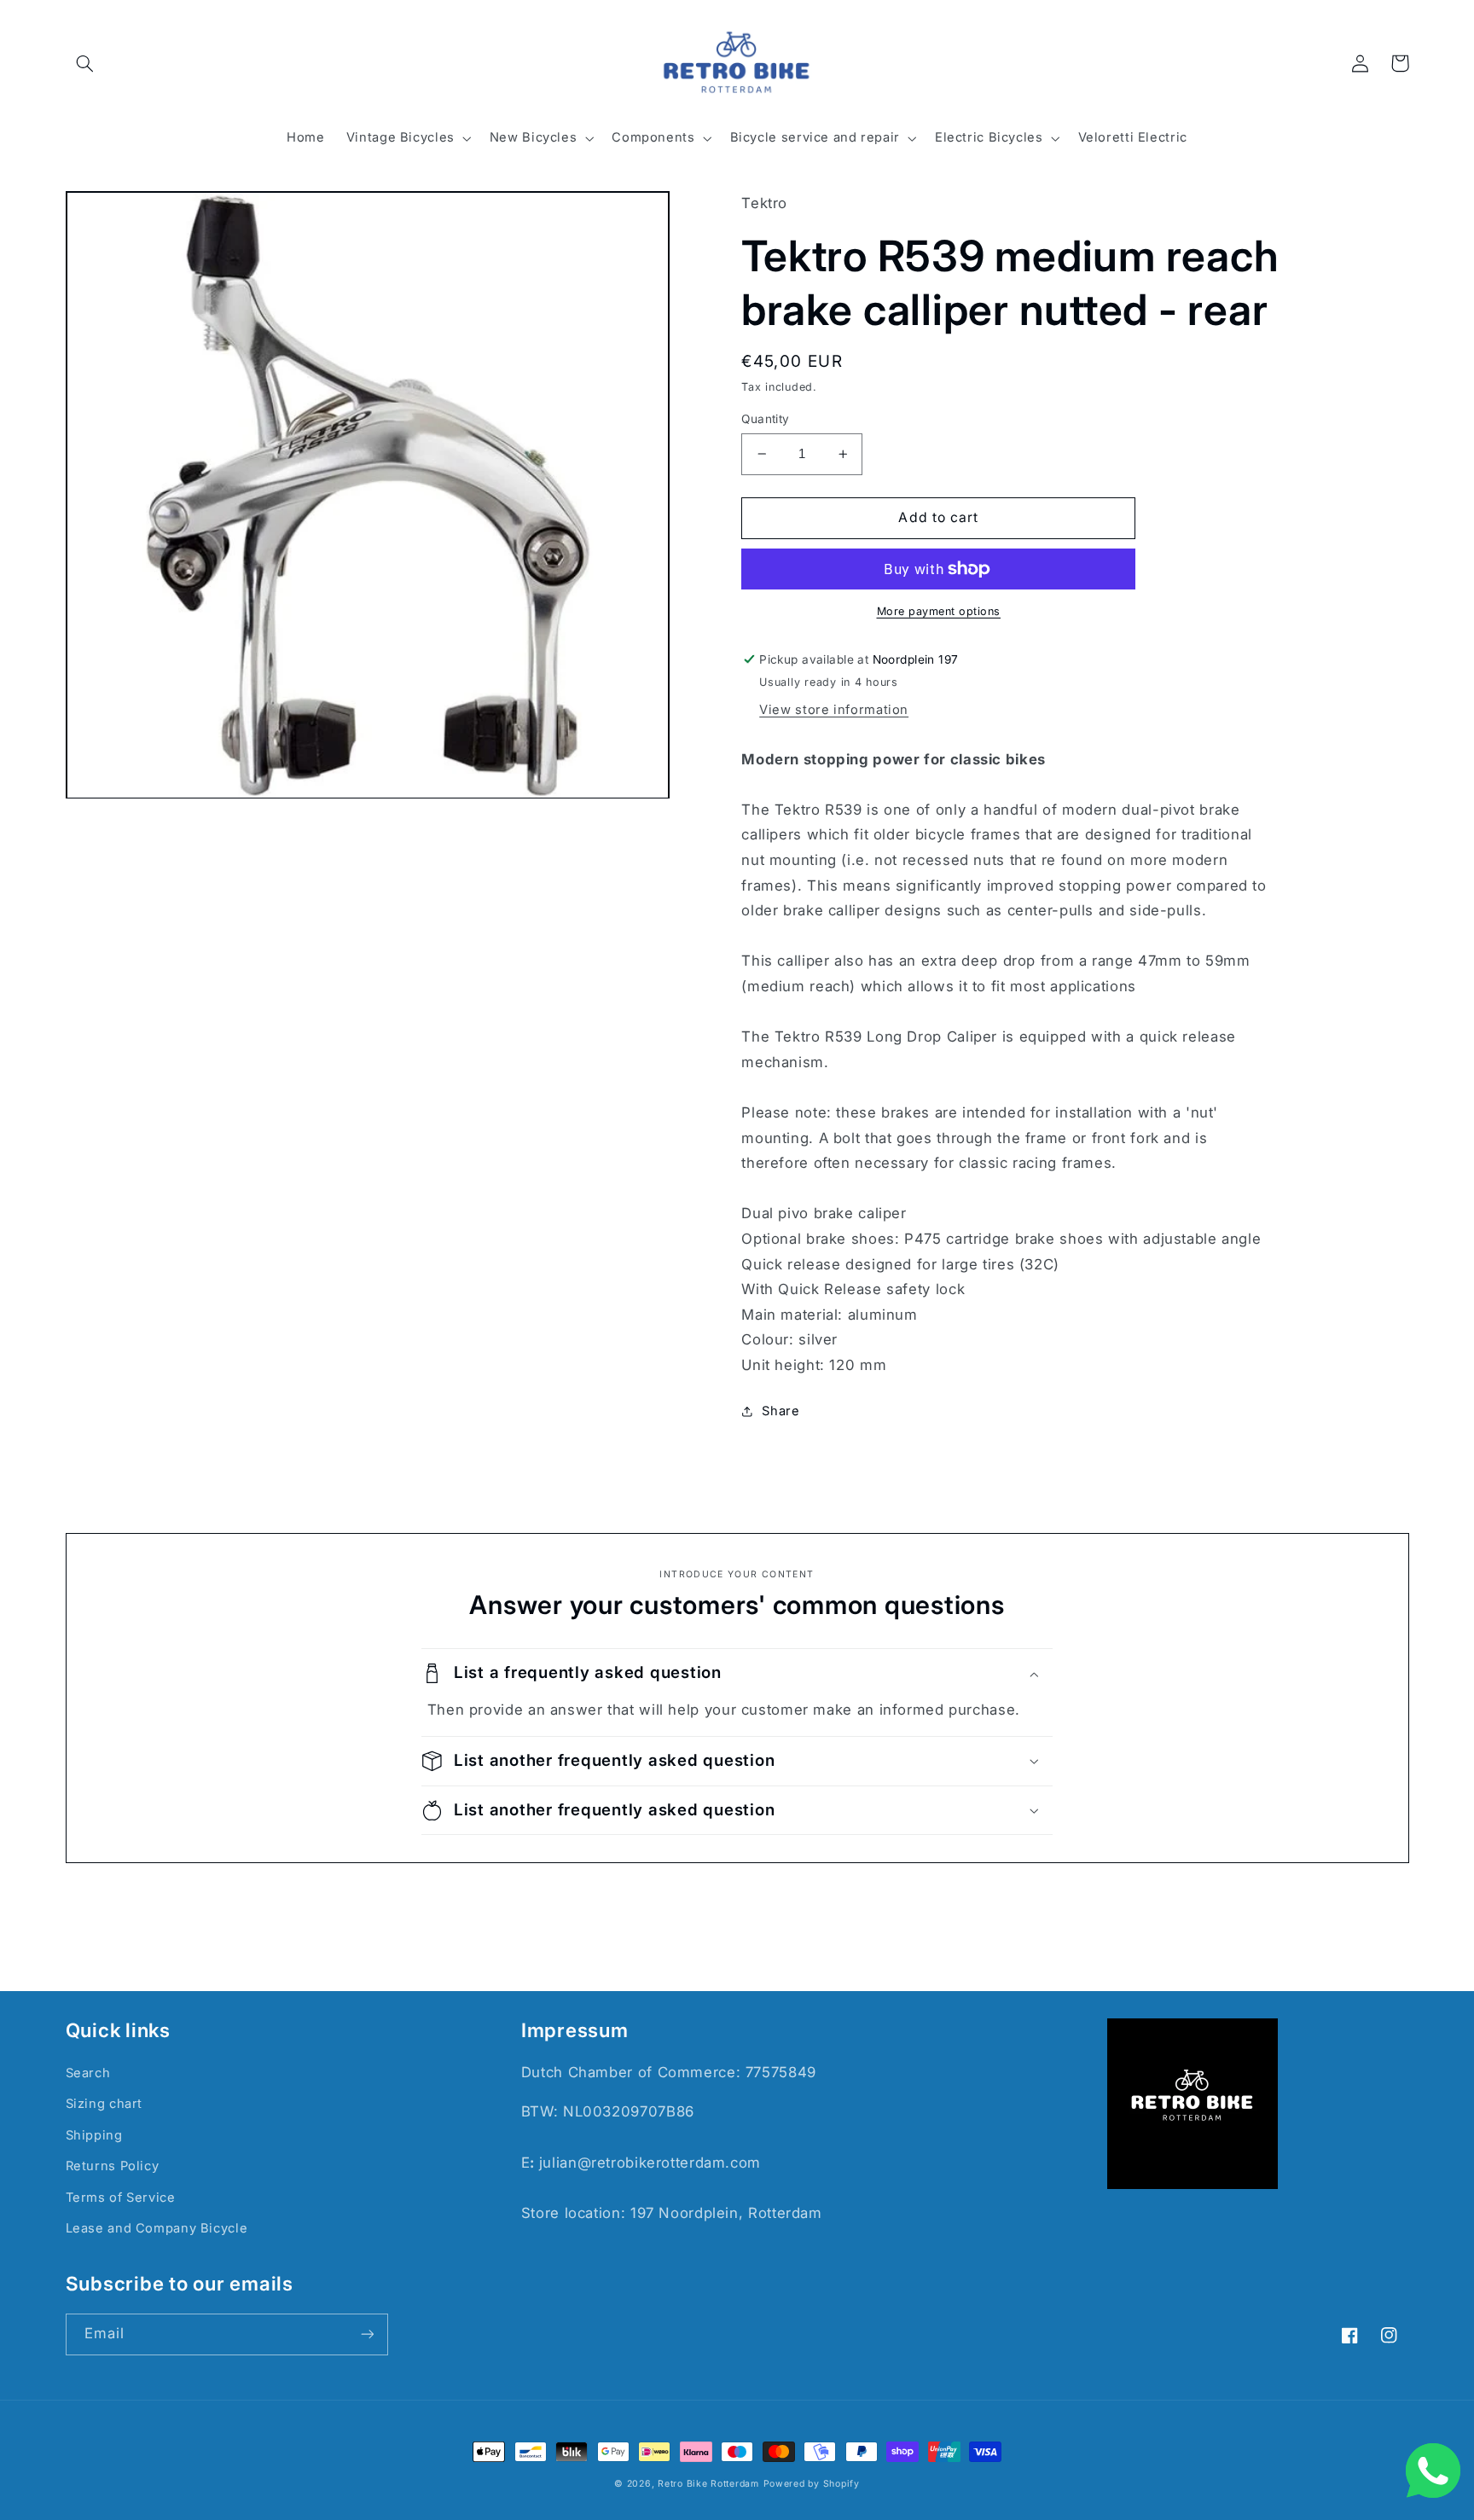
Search (88, 2073)
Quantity (765, 419)
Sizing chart (104, 2104)
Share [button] (781, 1411)
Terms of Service (121, 2198)
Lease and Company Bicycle (157, 2228)
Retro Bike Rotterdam (708, 2484)
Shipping (94, 2135)
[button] (85, 63)
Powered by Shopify (812, 2484)
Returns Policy (113, 2166)
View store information (834, 710)
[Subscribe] (367, 2334)
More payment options (939, 611)
